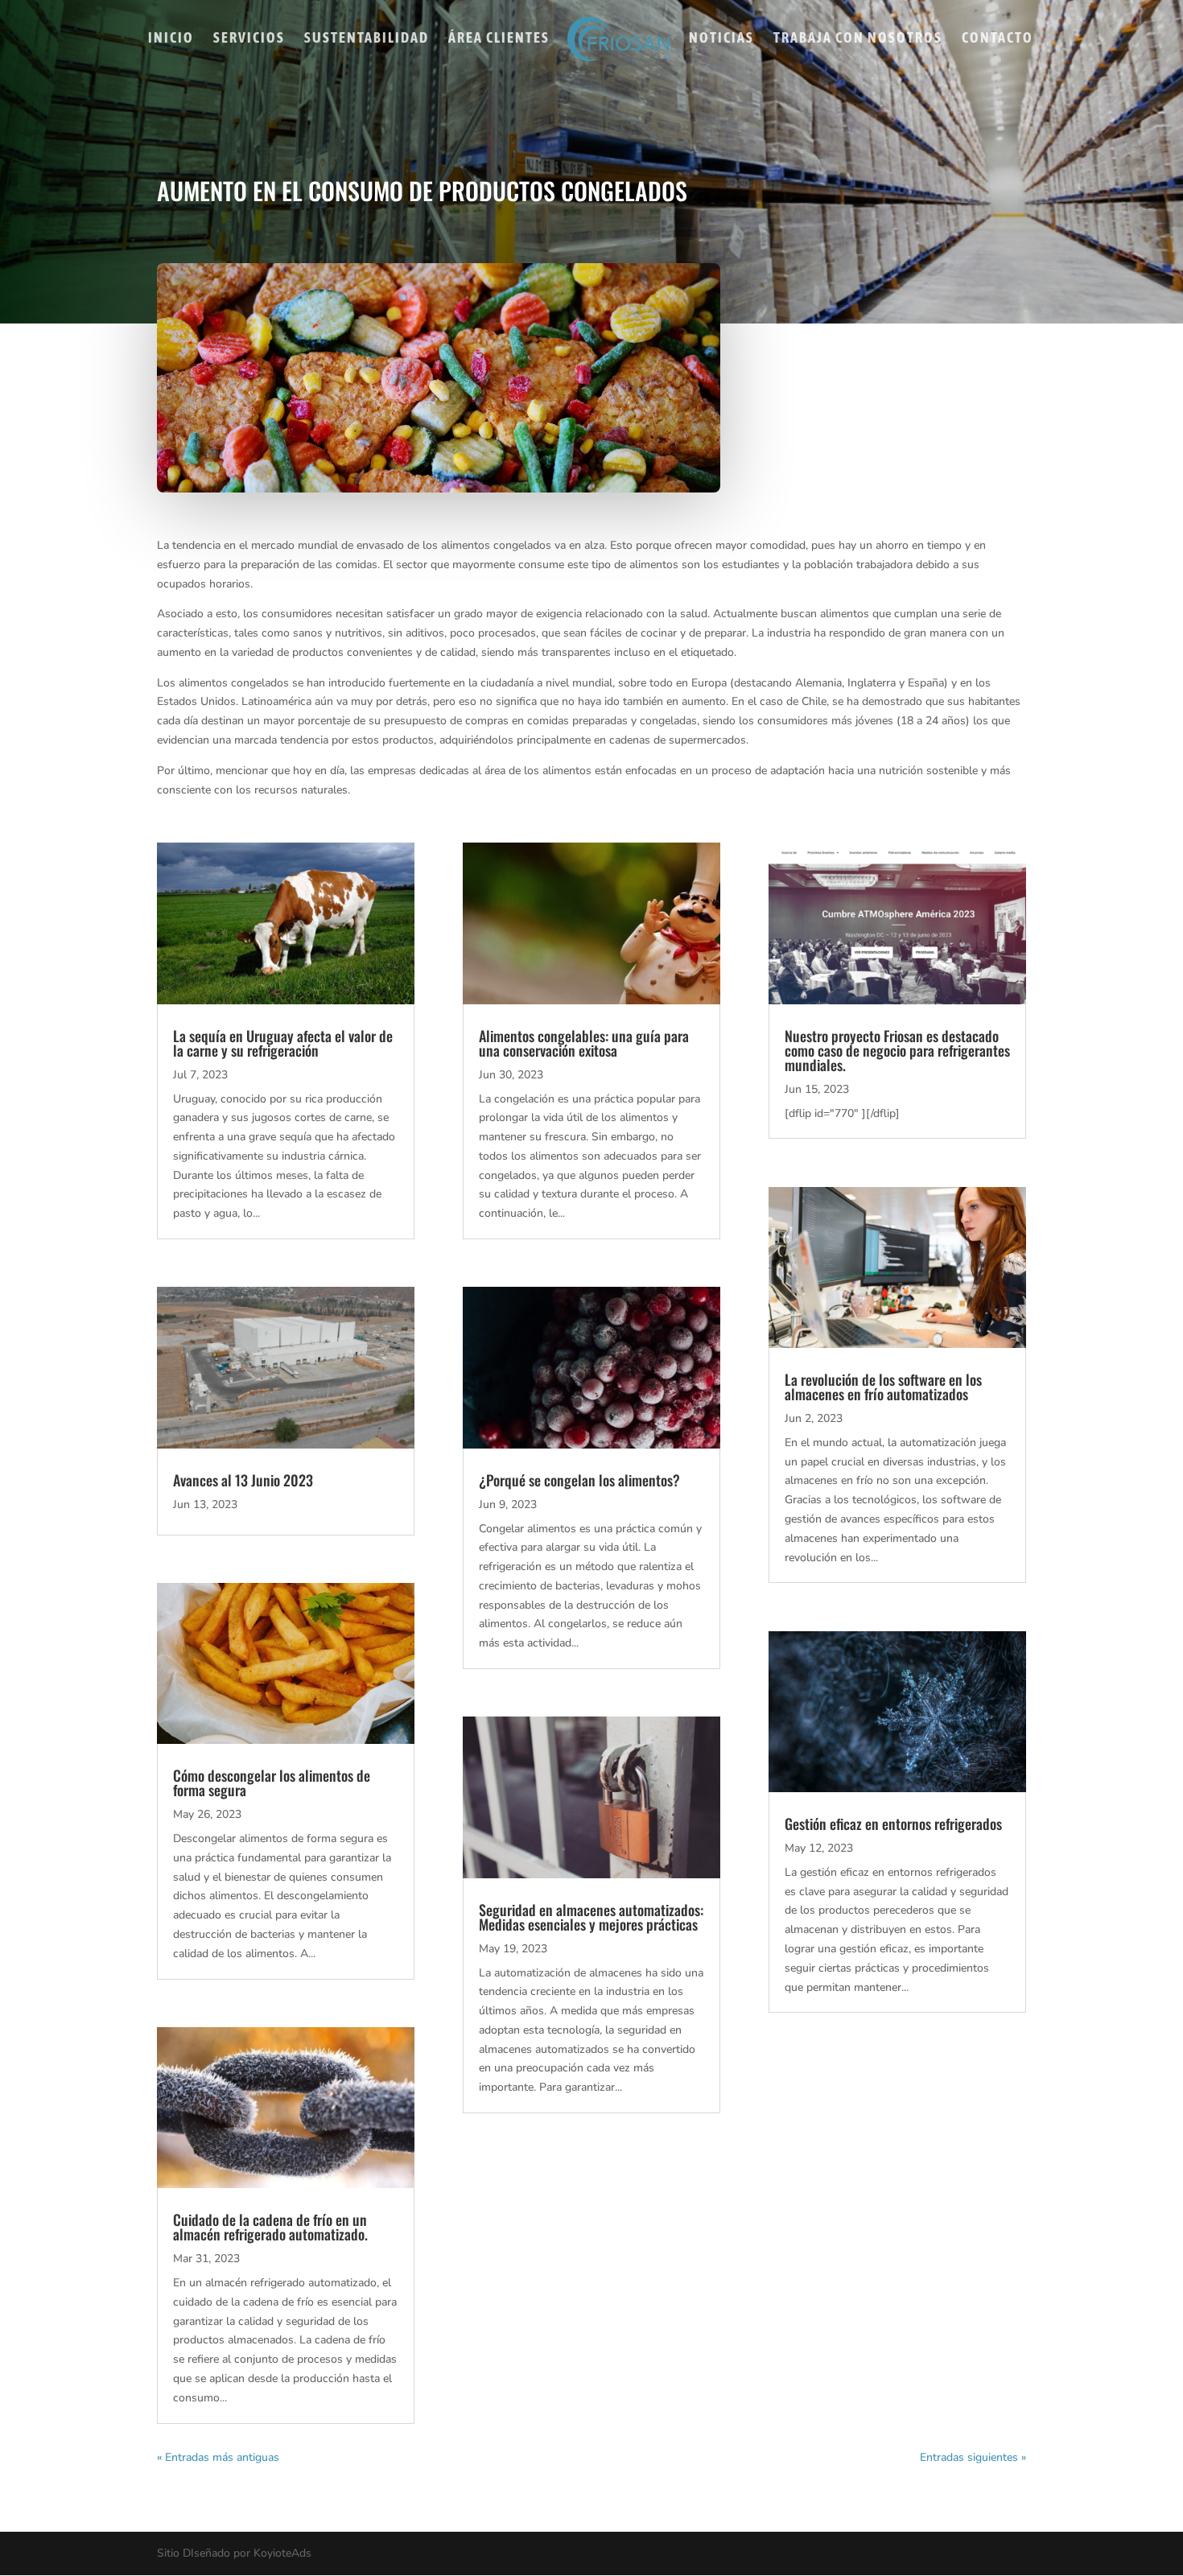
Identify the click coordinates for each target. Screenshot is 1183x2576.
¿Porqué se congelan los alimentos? (579, 1480)
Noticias (721, 39)
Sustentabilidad (367, 39)
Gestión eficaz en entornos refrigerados (893, 1824)
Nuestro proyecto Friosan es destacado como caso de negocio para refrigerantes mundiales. (897, 1050)
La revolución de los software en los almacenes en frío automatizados (883, 1387)
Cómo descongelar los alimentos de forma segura (272, 1783)
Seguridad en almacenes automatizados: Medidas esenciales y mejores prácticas (591, 1917)
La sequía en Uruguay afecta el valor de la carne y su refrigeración (283, 1043)
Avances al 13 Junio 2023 (243, 1480)
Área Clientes (499, 39)
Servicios (249, 39)
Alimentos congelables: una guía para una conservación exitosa (584, 1043)
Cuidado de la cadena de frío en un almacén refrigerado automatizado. (270, 2227)
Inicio (171, 39)
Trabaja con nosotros (858, 39)
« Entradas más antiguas (218, 2457)
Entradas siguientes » (973, 2457)
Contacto (998, 39)
